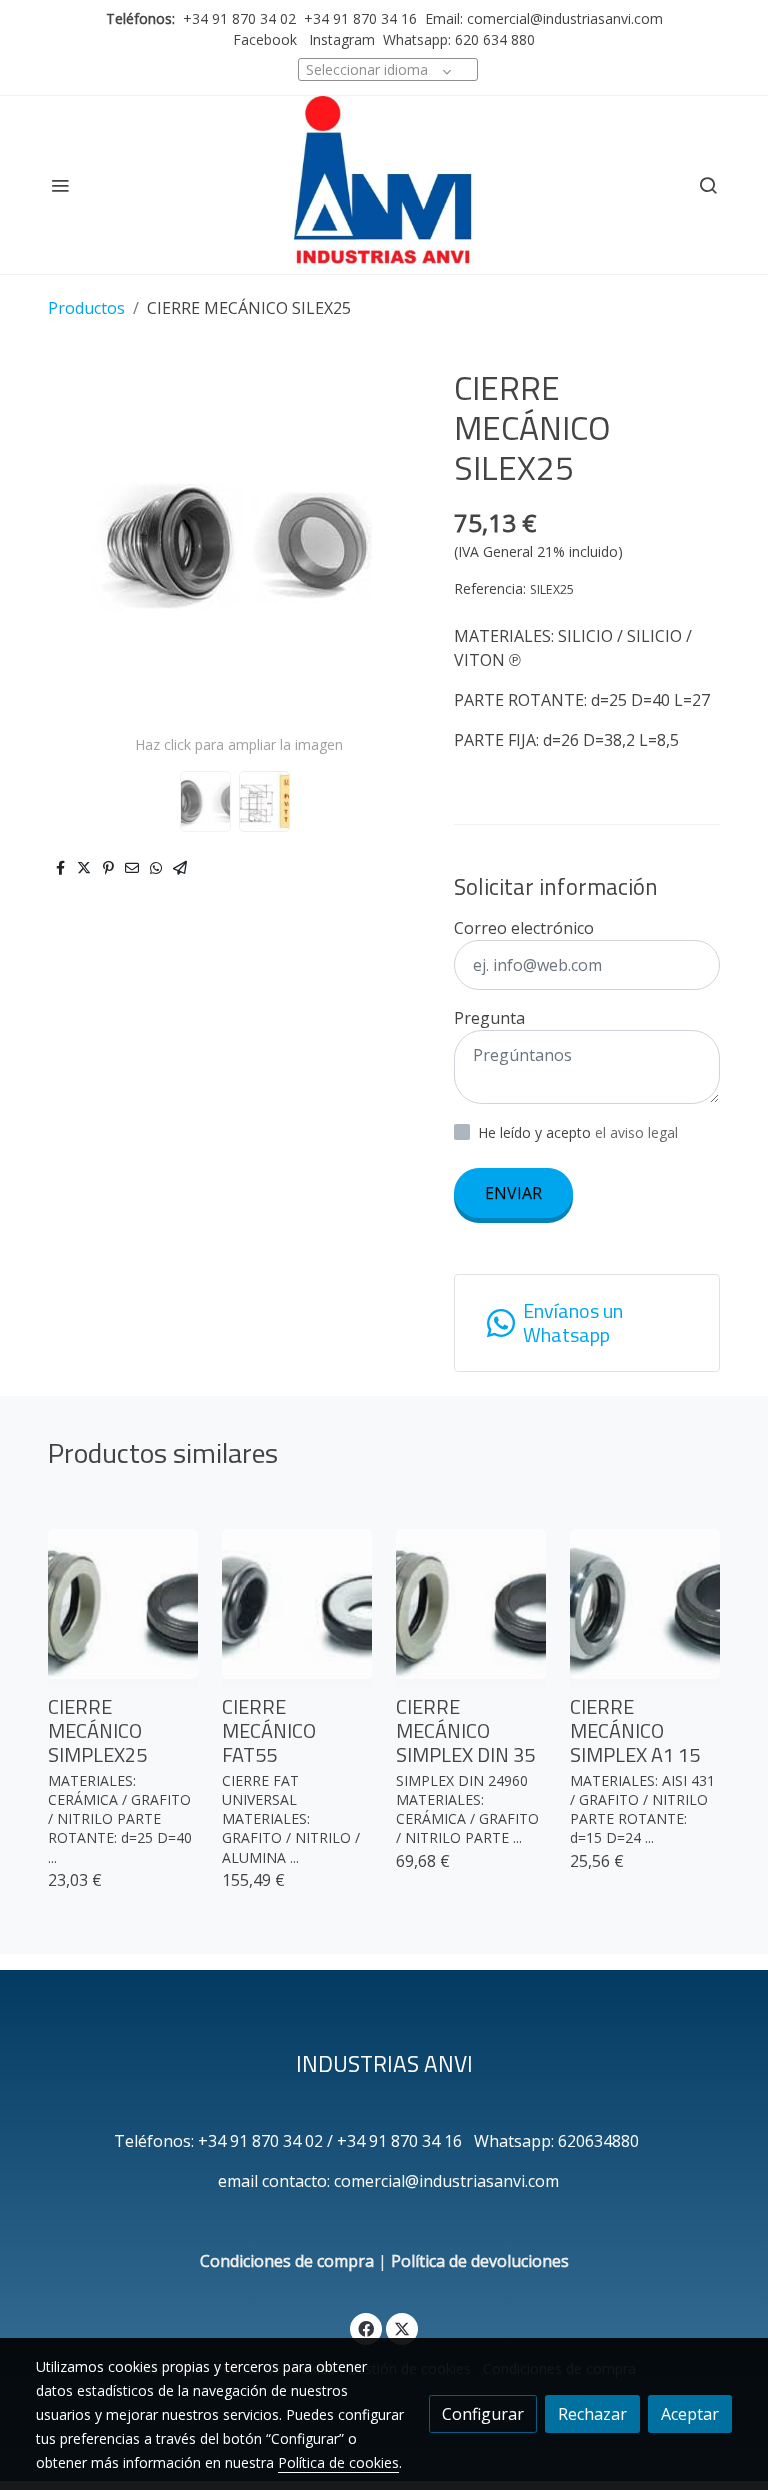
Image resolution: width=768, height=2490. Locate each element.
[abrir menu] (60, 185)
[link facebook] (366, 2328)
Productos (86, 308)
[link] (384, 185)
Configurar (483, 2414)
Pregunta (489, 1018)
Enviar (513, 1193)
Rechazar (592, 2414)
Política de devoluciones (480, 2261)
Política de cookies (338, 2462)
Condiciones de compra (287, 2261)
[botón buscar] (708, 185)
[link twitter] (402, 2328)
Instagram (340, 39)
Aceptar (690, 2414)
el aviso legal (636, 1132)
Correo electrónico (524, 928)
